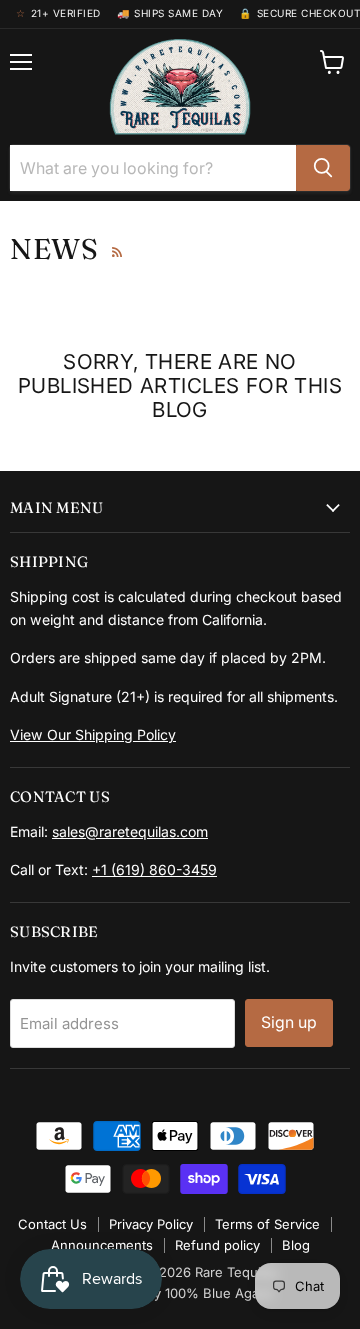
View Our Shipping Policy (93, 734)
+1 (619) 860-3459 (154, 869)
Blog (296, 1245)
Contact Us (52, 1224)
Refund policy (217, 1245)
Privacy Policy (151, 1224)
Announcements (102, 1245)
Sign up (289, 1022)
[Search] (323, 168)
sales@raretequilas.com (130, 831)
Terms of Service (267, 1224)
